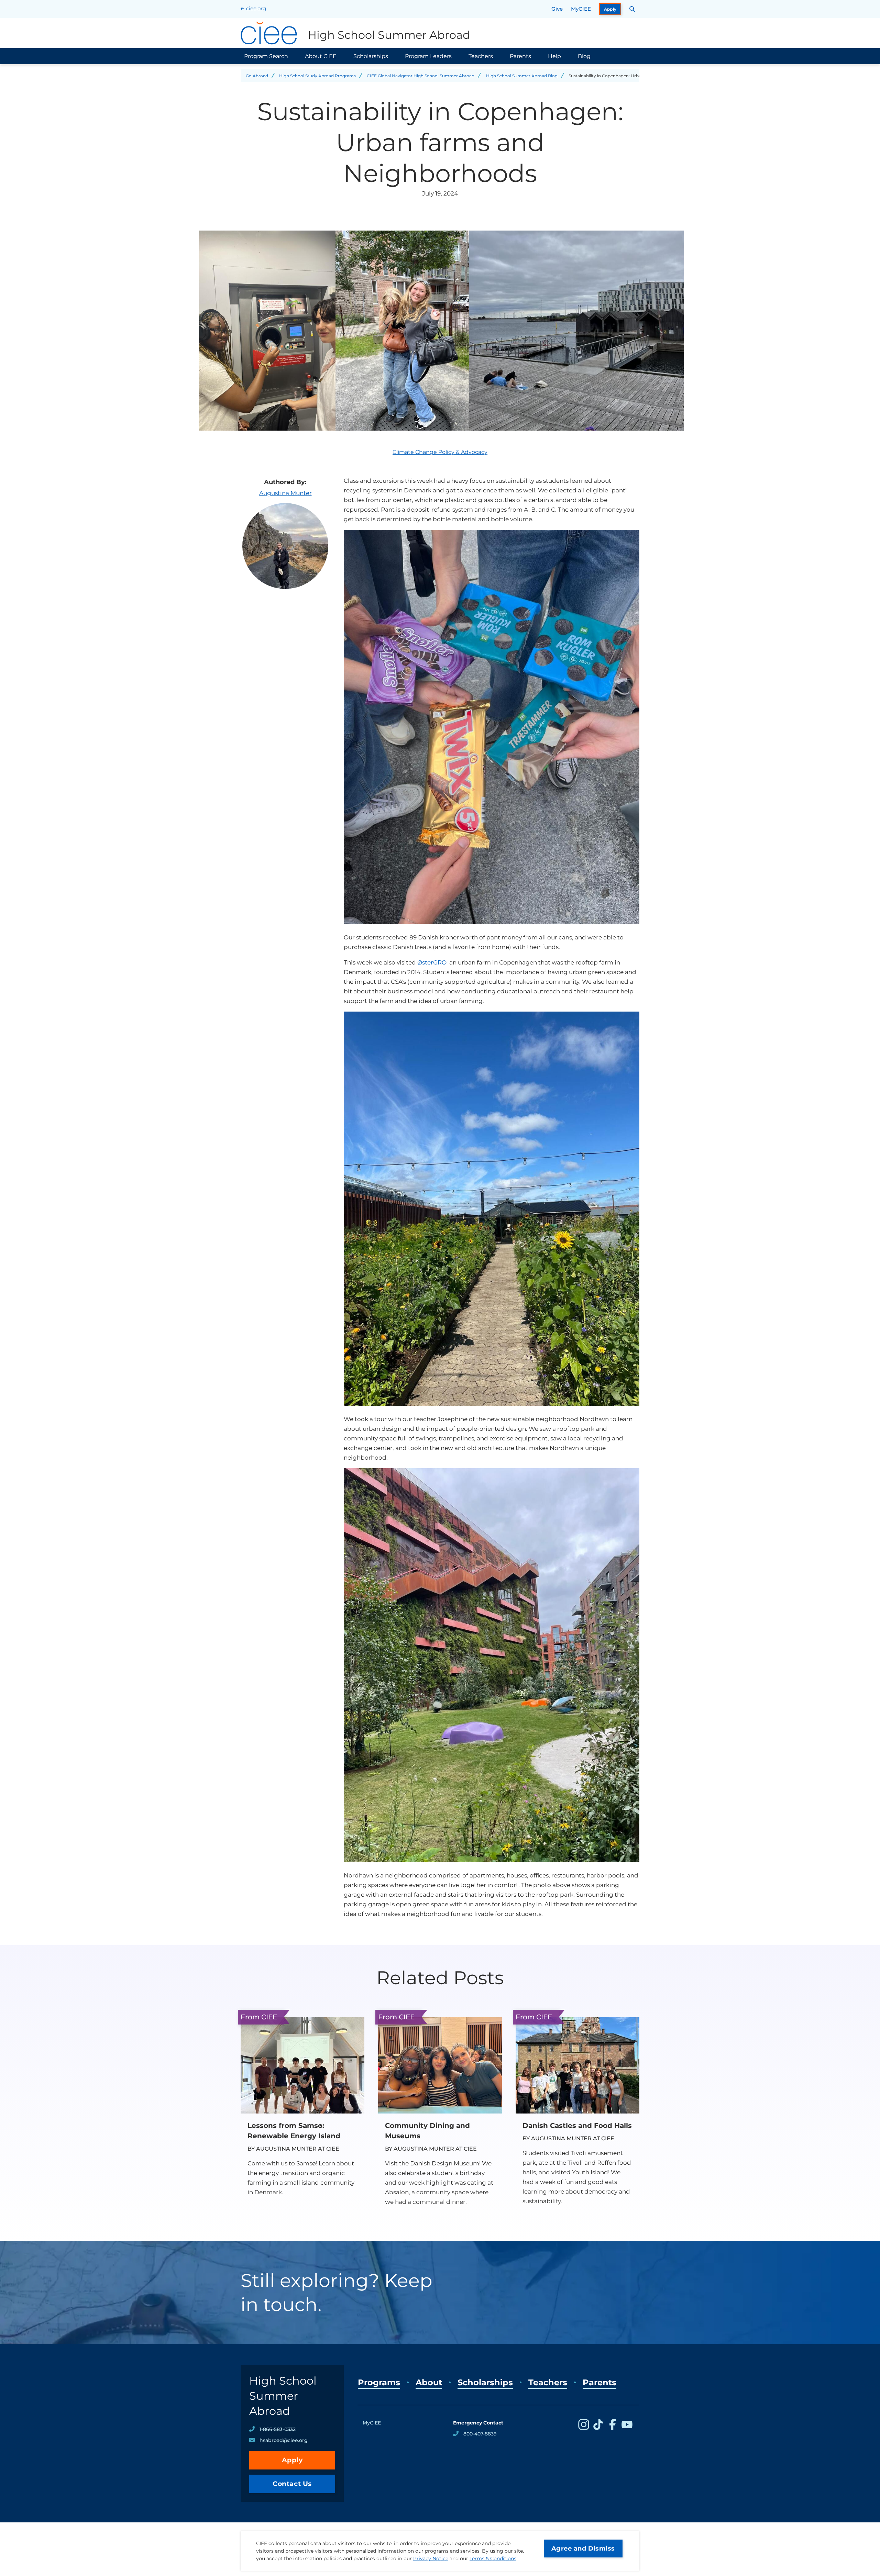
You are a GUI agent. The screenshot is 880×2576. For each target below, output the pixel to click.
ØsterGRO (433, 962)
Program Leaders (428, 56)
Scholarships (371, 56)
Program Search (266, 56)
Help (554, 56)
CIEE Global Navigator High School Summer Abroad (421, 76)
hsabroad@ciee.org (284, 2440)
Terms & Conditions (493, 2558)
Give (557, 9)
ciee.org (256, 8)
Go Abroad (257, 76)
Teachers (481, 56)
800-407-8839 (480, 2434)
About (429, 2382)
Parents (520, 56)
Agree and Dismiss (583, 2549)
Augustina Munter (285, 493)
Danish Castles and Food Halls (577, 2126)
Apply (610, 9)
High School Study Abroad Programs (317, 76)
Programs (379, 2382)
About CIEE (321, 56)
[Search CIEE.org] (632, 9)
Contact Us (292, 2484)
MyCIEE (581, 9)
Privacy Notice (431, 2558)
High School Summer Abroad (283, 2396)
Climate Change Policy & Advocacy (440, 452)
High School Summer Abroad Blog (522, 76)
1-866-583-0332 (278, 2429)
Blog (584, 56)
